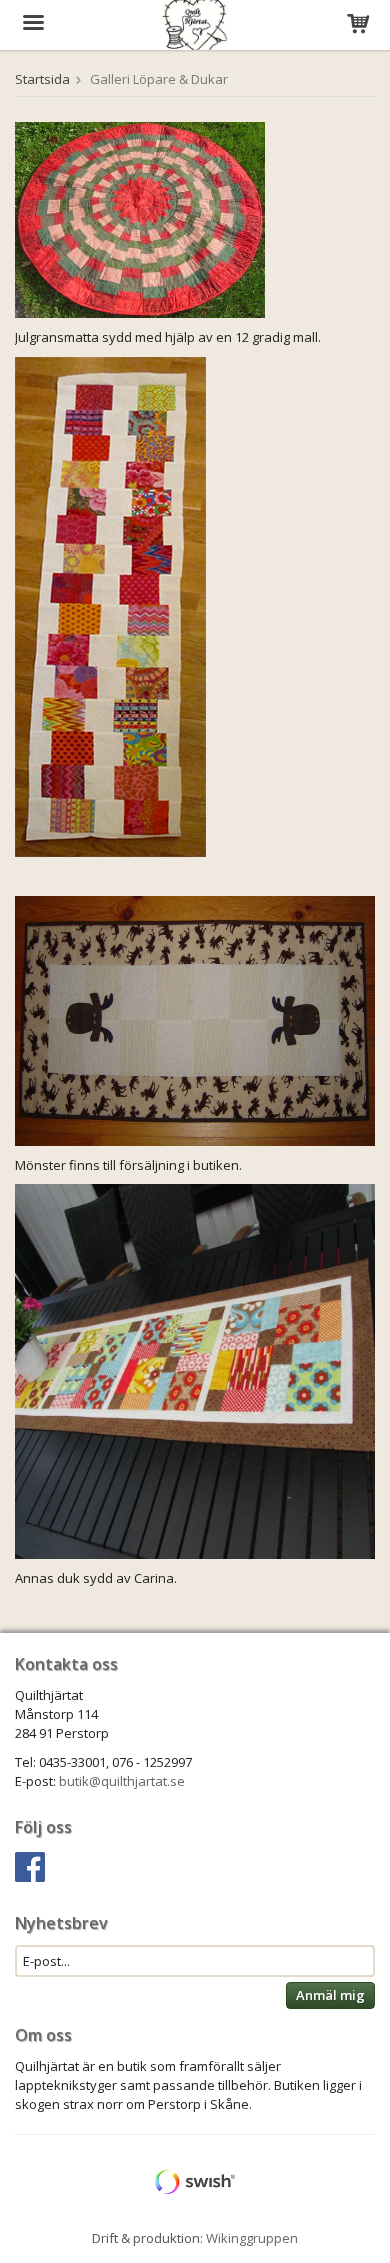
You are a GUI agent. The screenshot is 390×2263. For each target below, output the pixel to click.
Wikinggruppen (252, 2238)
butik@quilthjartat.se (122, 1781)
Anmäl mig (330, 1995)
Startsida (42, 79)
